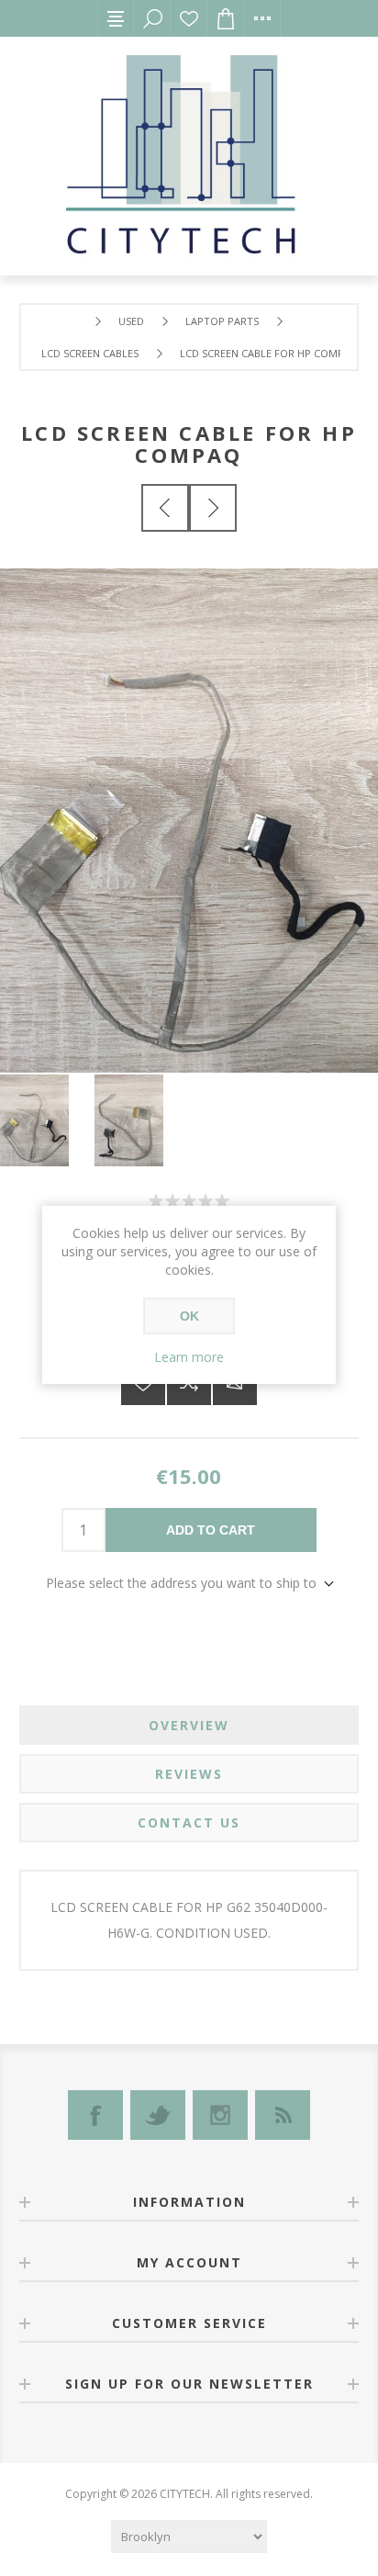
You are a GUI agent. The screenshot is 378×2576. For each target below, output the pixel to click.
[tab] (189, 1725)
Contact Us (189, 1822)
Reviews (189, 1774)
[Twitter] (158, 2115)
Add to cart (211, 1530)
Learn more (189, 1357)
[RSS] (283, 2115)
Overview (189, 1725)
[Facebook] (95, 2115)
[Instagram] (220, 2115)
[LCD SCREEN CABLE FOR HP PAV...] (165, 508)
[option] (47, 1120)
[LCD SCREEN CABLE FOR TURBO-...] (213, 508)
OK (189, 1316)
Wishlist (189, 18)
